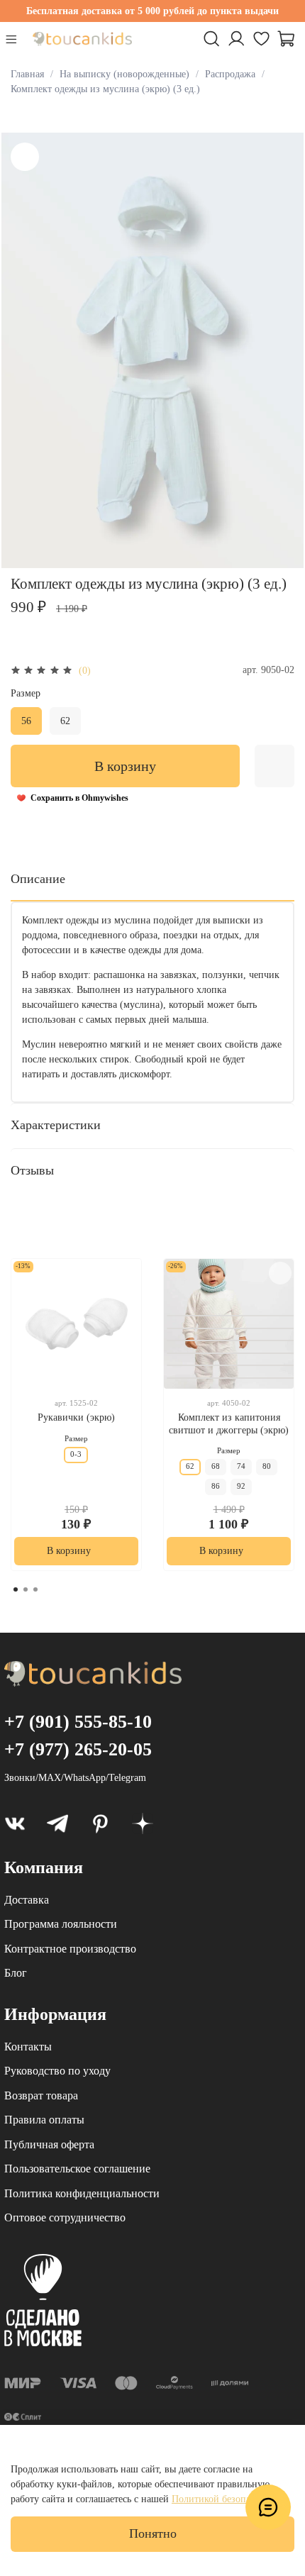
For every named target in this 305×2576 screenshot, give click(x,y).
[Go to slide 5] (232, 1365)
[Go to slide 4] (232, 1353)
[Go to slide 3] (232, 1340)
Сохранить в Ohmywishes (79, 798)
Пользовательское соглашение (77, 2169)
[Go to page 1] (16, 1589)
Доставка (27, 1900)
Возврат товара (41, 2095)
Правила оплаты (44, 2120)
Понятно (153, 2533)
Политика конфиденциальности (82, 2193)
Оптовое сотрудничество (65, 2217)
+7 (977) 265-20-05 (78, 1749)
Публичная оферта (49, 2144)
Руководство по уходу (57, 2071)
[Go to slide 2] (232, 1328)
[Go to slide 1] (232, 1316)
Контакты (28, 2047)
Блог (16, 1973)
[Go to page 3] (35, 1589)
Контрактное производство (70, 1949)
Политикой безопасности (226, 2499)
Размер (26, 693)
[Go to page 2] (26, 1589)
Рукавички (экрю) (76, 1417)
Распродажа (230, 74)
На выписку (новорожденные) (124, 74)
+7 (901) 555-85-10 (78, 1722)
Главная (27, 74)
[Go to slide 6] (232, 1378)
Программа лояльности (61, 1924)
